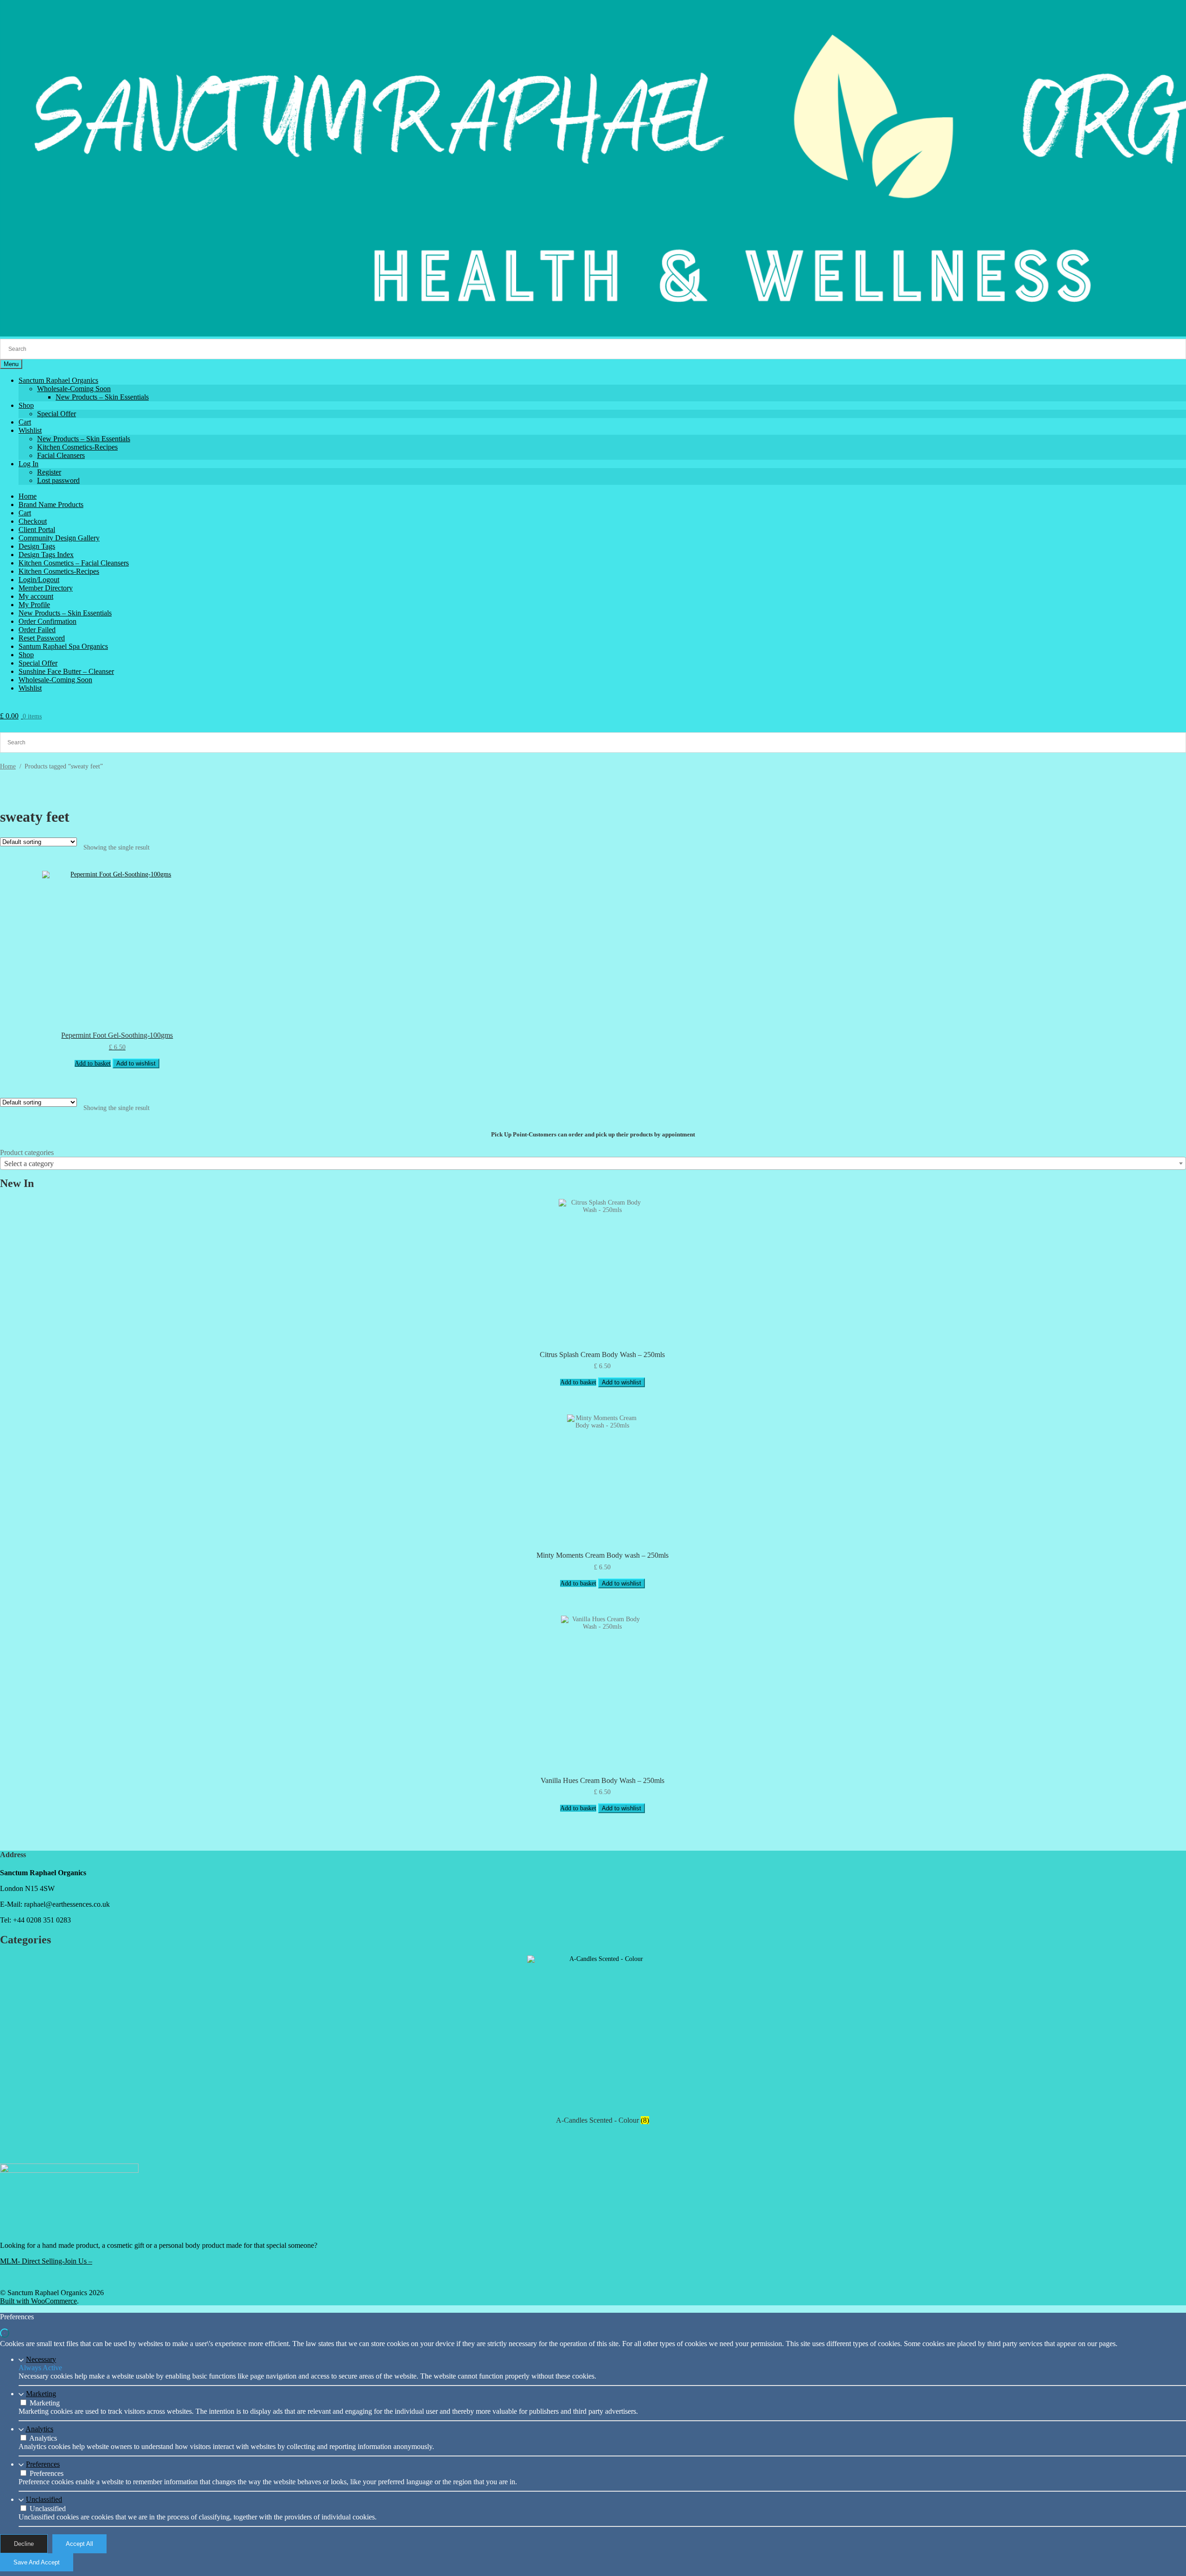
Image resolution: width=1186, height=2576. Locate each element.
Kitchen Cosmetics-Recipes (77, 447)
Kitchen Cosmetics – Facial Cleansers (74, 563)
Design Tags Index (46, 555)
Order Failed (37, 630)
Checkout (33, 521)
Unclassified (44, 2499)
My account (36, 596)
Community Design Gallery (59, 538)
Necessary (41, 2359)
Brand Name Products (51, 504)
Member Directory (46, 588)
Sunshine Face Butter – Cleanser (66, 671)
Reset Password (42, 638)
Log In (28, 464)
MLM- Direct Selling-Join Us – (46, 2261)
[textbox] (593, 1164)
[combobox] (593, 1163)
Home (28, 496)
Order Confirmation (47, 621)
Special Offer (57, 414)
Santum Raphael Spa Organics (63, 646)
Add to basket (93, 1063)
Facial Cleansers (61, 455)
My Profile (34, 605)
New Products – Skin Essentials (102, 397)
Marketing (41, 2394)
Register (49, 472)
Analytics (39, 2429)
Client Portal (37, 530)
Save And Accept (37, 2562)
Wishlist (30, 430)
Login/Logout (39, 580)
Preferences (43, 2464)
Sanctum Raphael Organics (58, 380)
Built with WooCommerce (38, 2301)
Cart (25, 422)
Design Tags (37, 546)
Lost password (58, 480)
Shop (26, 405)
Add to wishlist (136, 1063)
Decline (24, 2544)
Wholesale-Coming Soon (74, 389)
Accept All (79, 2544)
